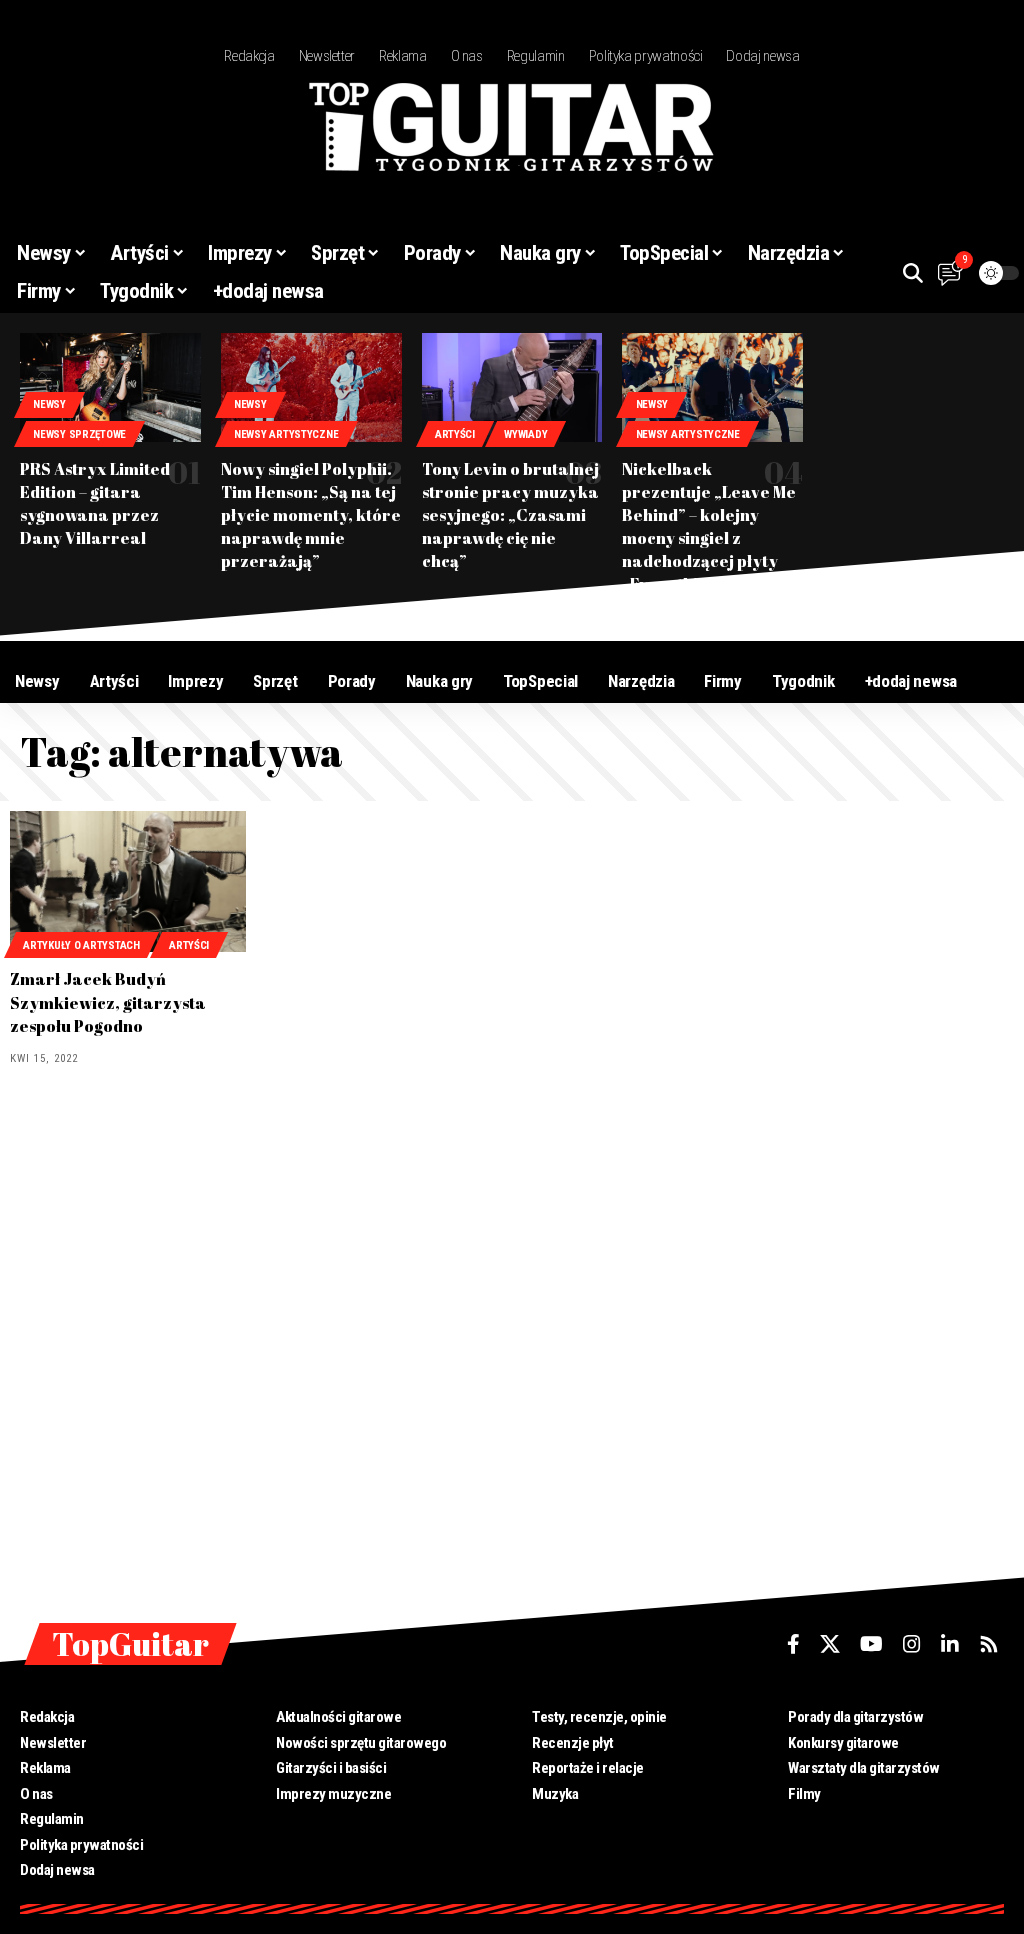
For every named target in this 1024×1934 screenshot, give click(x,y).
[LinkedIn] (950, 1644)
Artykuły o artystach (81, 945)
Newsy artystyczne (286, 434)
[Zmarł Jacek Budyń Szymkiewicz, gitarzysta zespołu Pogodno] (128, 882)
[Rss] (989, 1644)
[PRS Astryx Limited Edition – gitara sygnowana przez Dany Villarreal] (110, 387)
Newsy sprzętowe (79, 434)
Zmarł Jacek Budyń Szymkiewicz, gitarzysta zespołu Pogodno (108, 1002)
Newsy (49, 404)
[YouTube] (871, 1644)
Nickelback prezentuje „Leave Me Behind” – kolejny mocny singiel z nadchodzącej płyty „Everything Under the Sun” (710, 538)
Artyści (455, 434)
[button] (913, 273)
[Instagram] (912, 1644)
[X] (830, 1644)
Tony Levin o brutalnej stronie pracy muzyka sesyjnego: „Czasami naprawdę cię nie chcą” (510, 515)
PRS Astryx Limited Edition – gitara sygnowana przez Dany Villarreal (95, 504)
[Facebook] (793, 1644)
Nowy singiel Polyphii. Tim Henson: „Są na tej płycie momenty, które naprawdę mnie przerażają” (311, 515)
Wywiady (525, 434)
